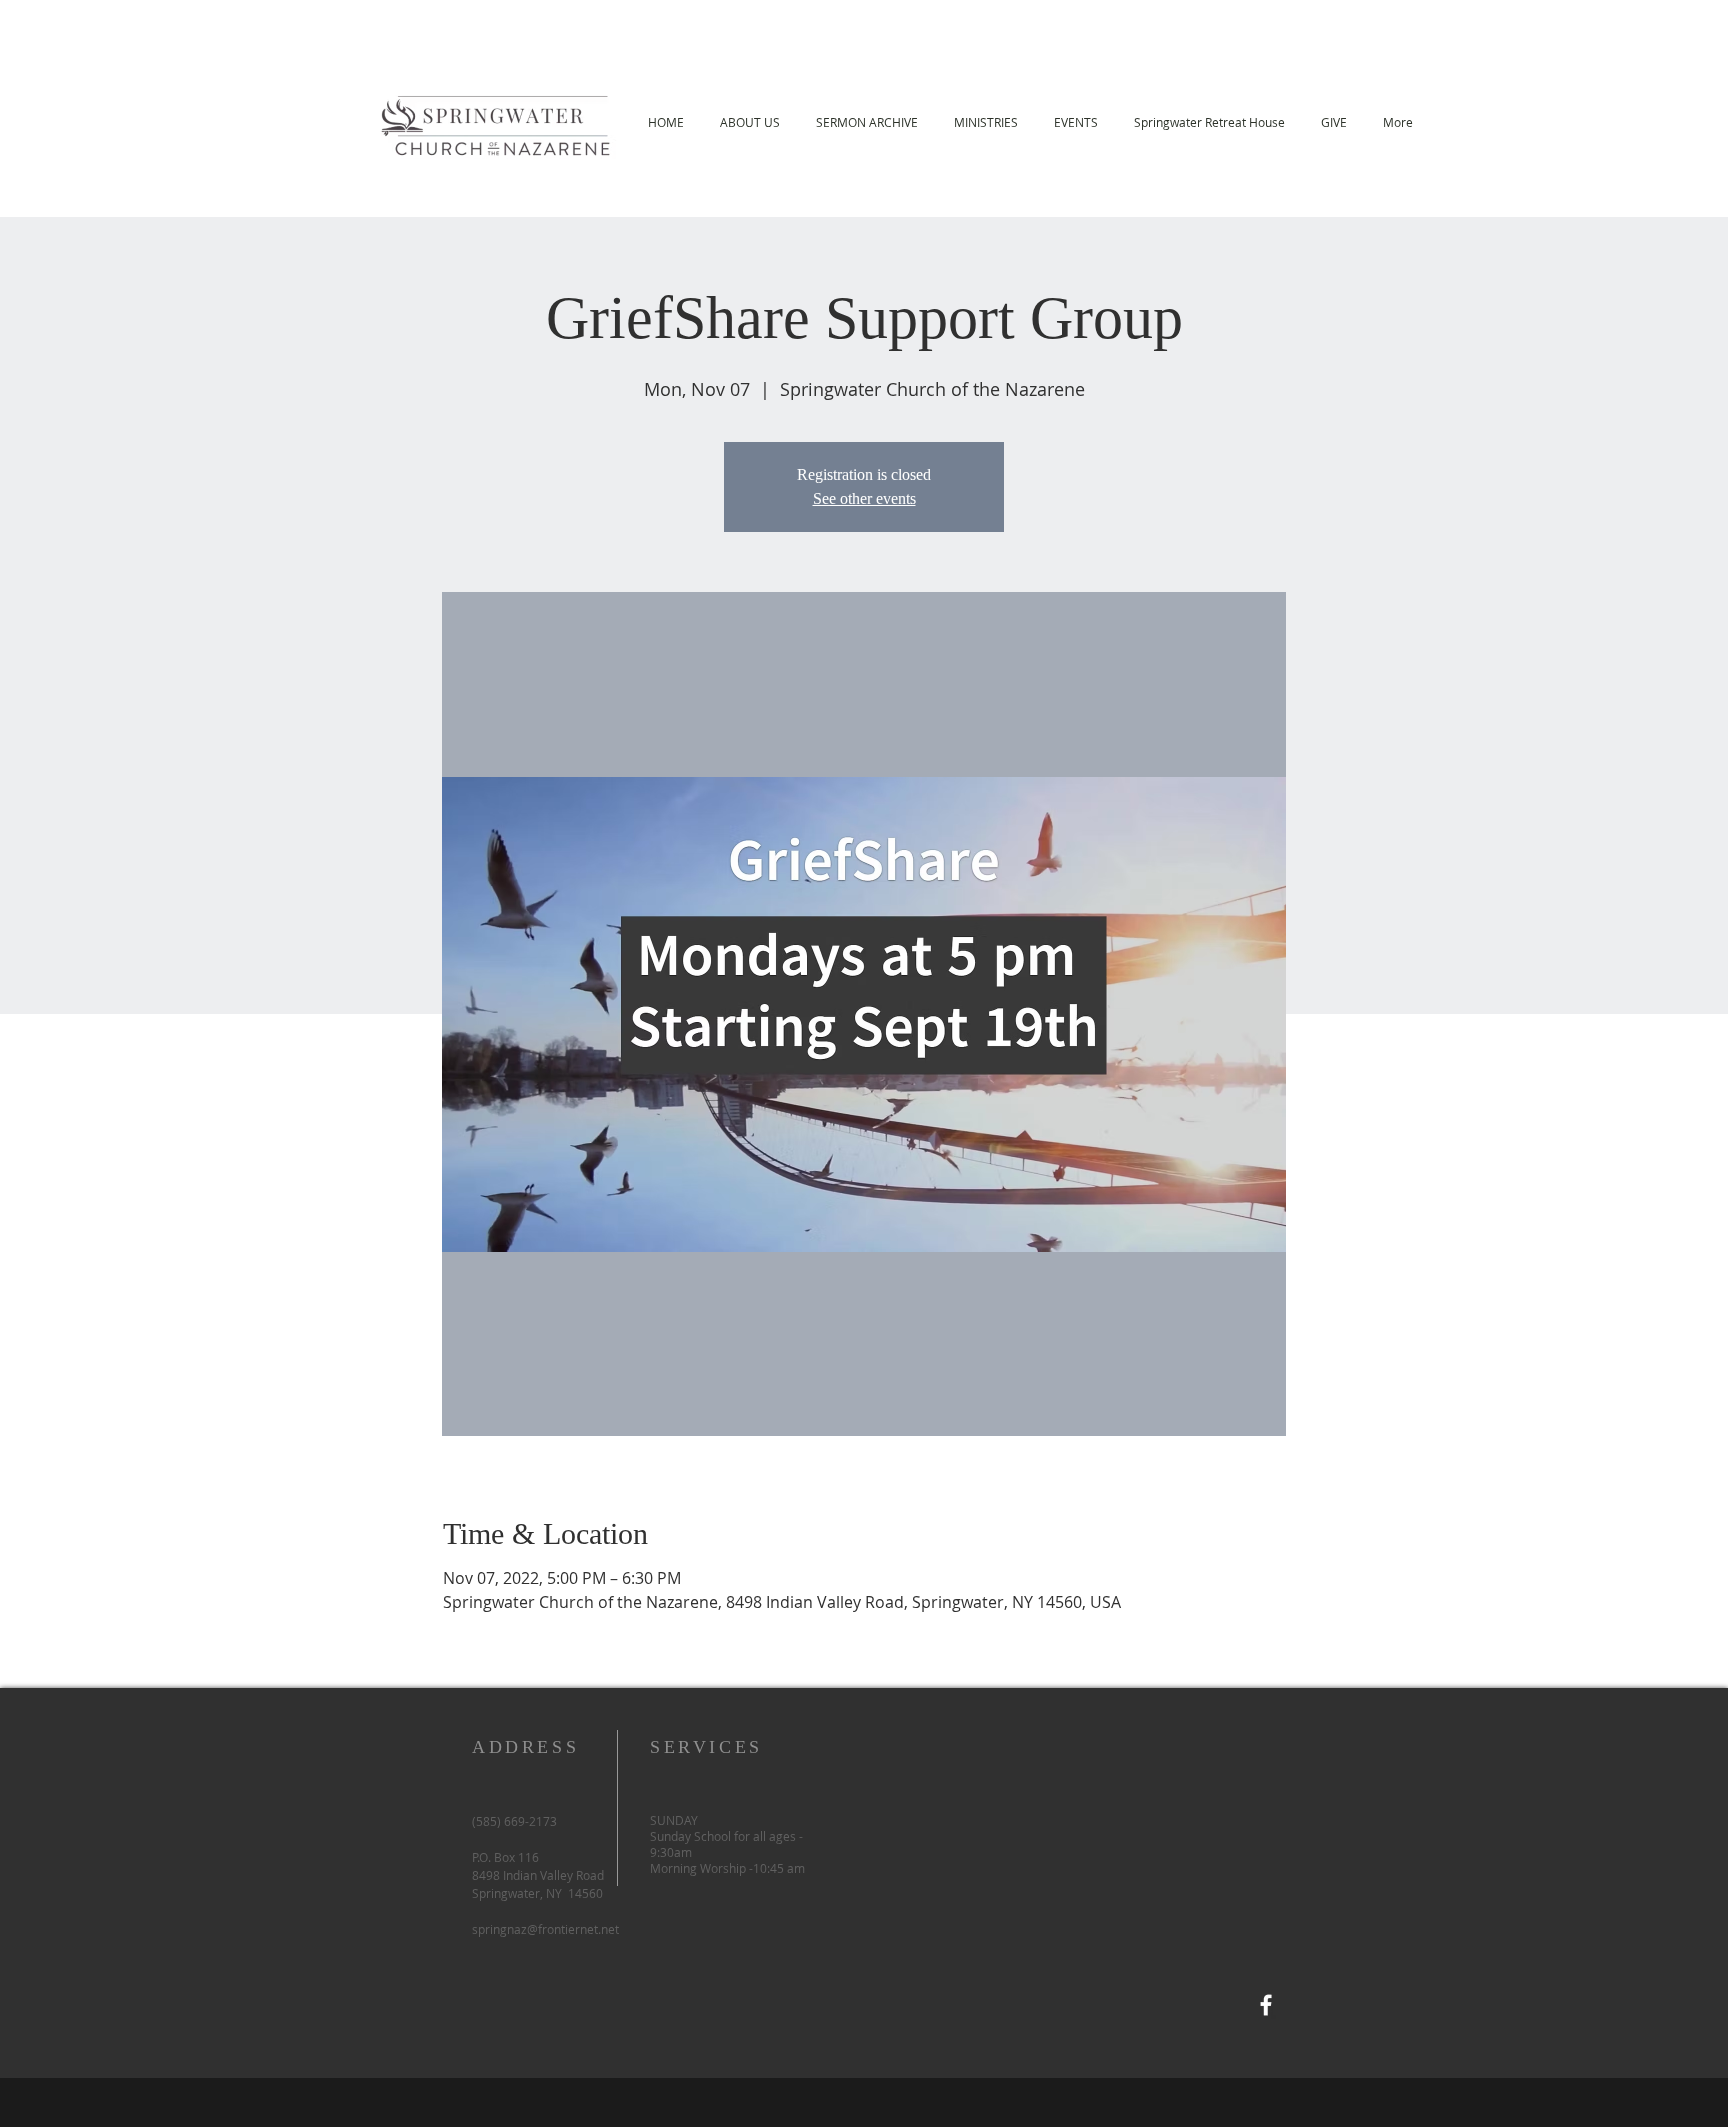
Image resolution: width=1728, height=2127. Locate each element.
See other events (864, 498)
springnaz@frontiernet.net (545, 1929)
